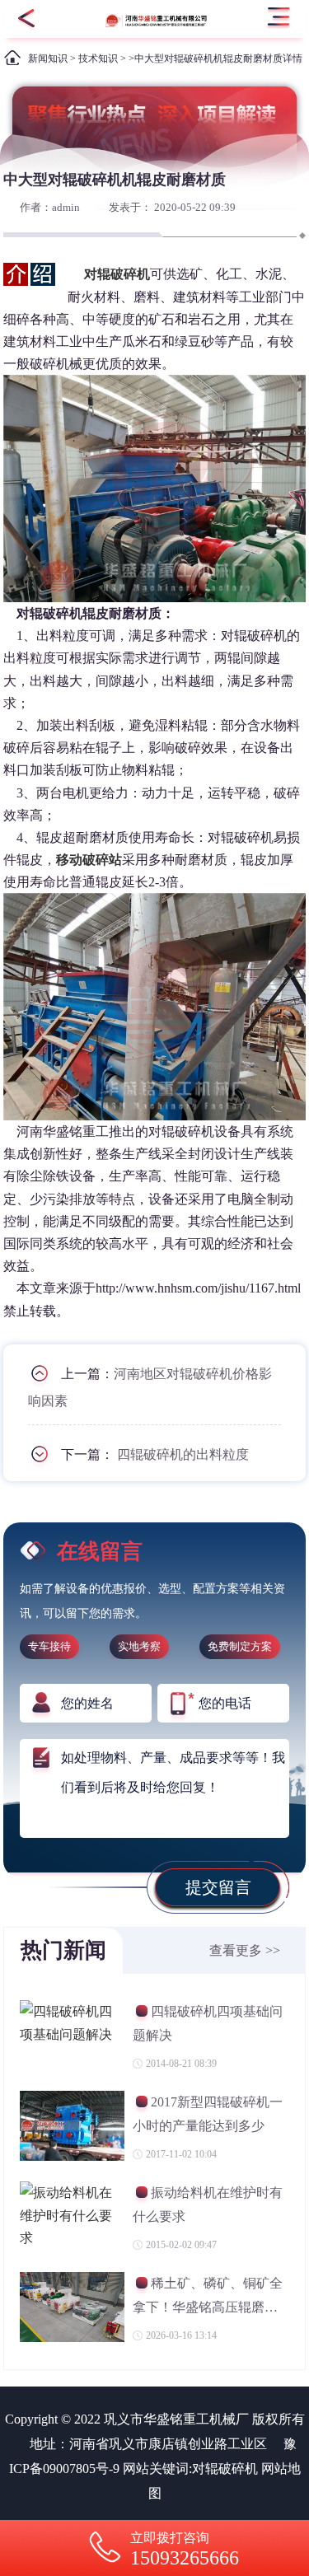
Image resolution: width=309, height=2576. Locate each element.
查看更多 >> (245, 1950)
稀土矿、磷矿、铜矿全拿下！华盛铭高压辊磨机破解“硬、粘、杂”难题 (208, 2297)
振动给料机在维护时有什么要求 (208, 2204)
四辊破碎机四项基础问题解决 (208, 2023)
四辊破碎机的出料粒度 (183, 1454)
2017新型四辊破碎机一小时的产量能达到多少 (208, 2113)
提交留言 (218, 1887)
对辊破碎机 (225, 2468)
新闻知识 (48, 58)
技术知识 (98, 58)
